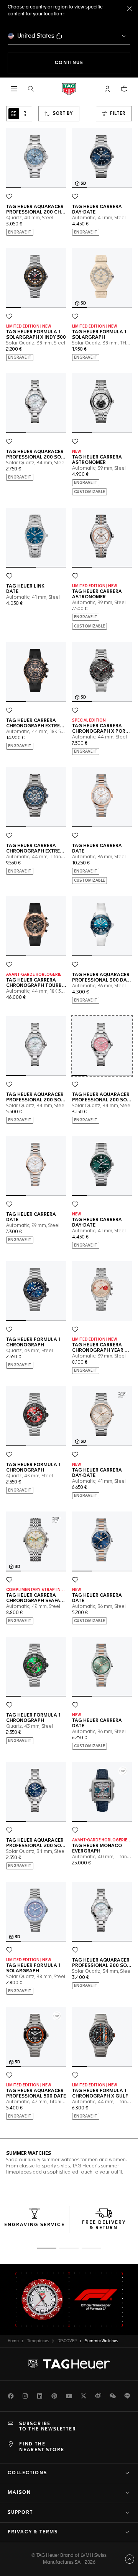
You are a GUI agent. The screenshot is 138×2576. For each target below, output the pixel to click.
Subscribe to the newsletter (48, 2427)
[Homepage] (69, 89)
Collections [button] (27, 2473)
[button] (107, 89)
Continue (93, 63)
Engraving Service (34, 2225)
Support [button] (20, 2513)
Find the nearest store (42, 2447)
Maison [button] (19, 2493)
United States (36, 36)
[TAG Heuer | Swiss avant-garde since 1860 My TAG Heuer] (69, 2364)
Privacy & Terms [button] (33, 2532)
